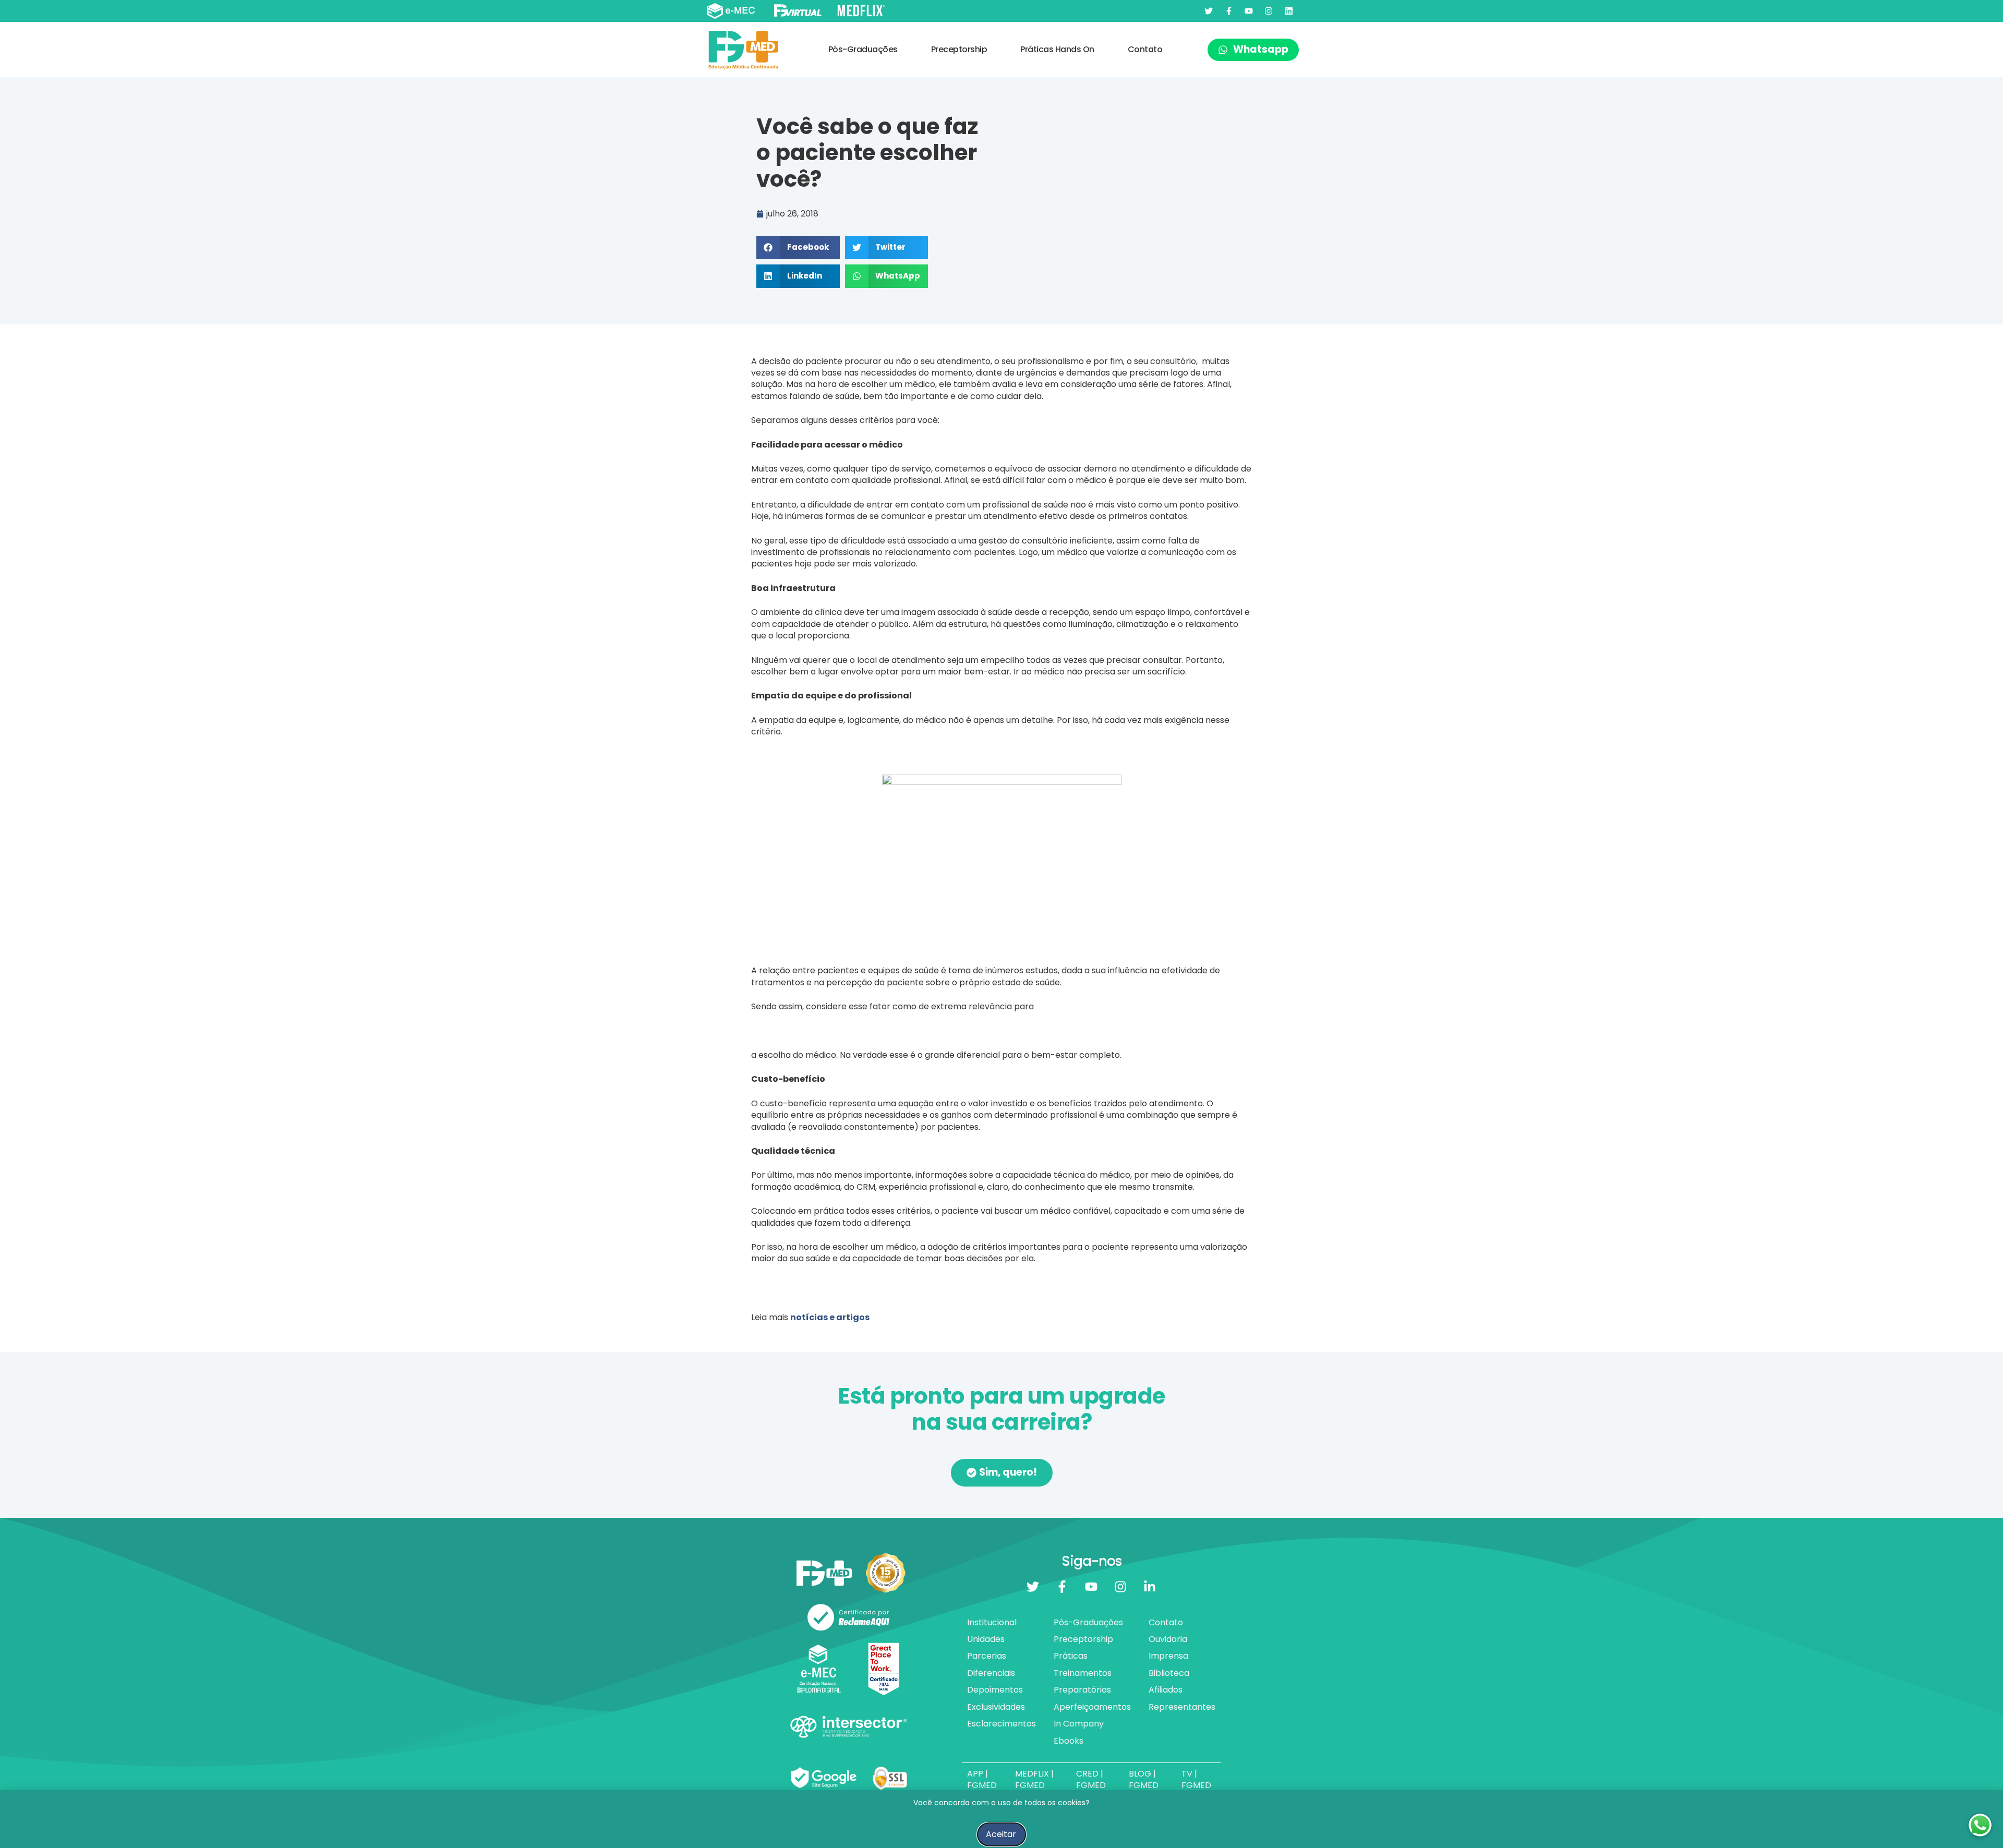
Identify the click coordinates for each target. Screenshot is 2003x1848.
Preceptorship (959, 49)
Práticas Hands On (1057, 49)
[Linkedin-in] (1150, 1587)
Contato (1145, 49)
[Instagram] (1269, 11)
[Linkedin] (1289, 11)
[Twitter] (1209, 11)
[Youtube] (1249, 11)
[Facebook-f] (1228, 11)
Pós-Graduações (863, 49)
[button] (798, 247)
